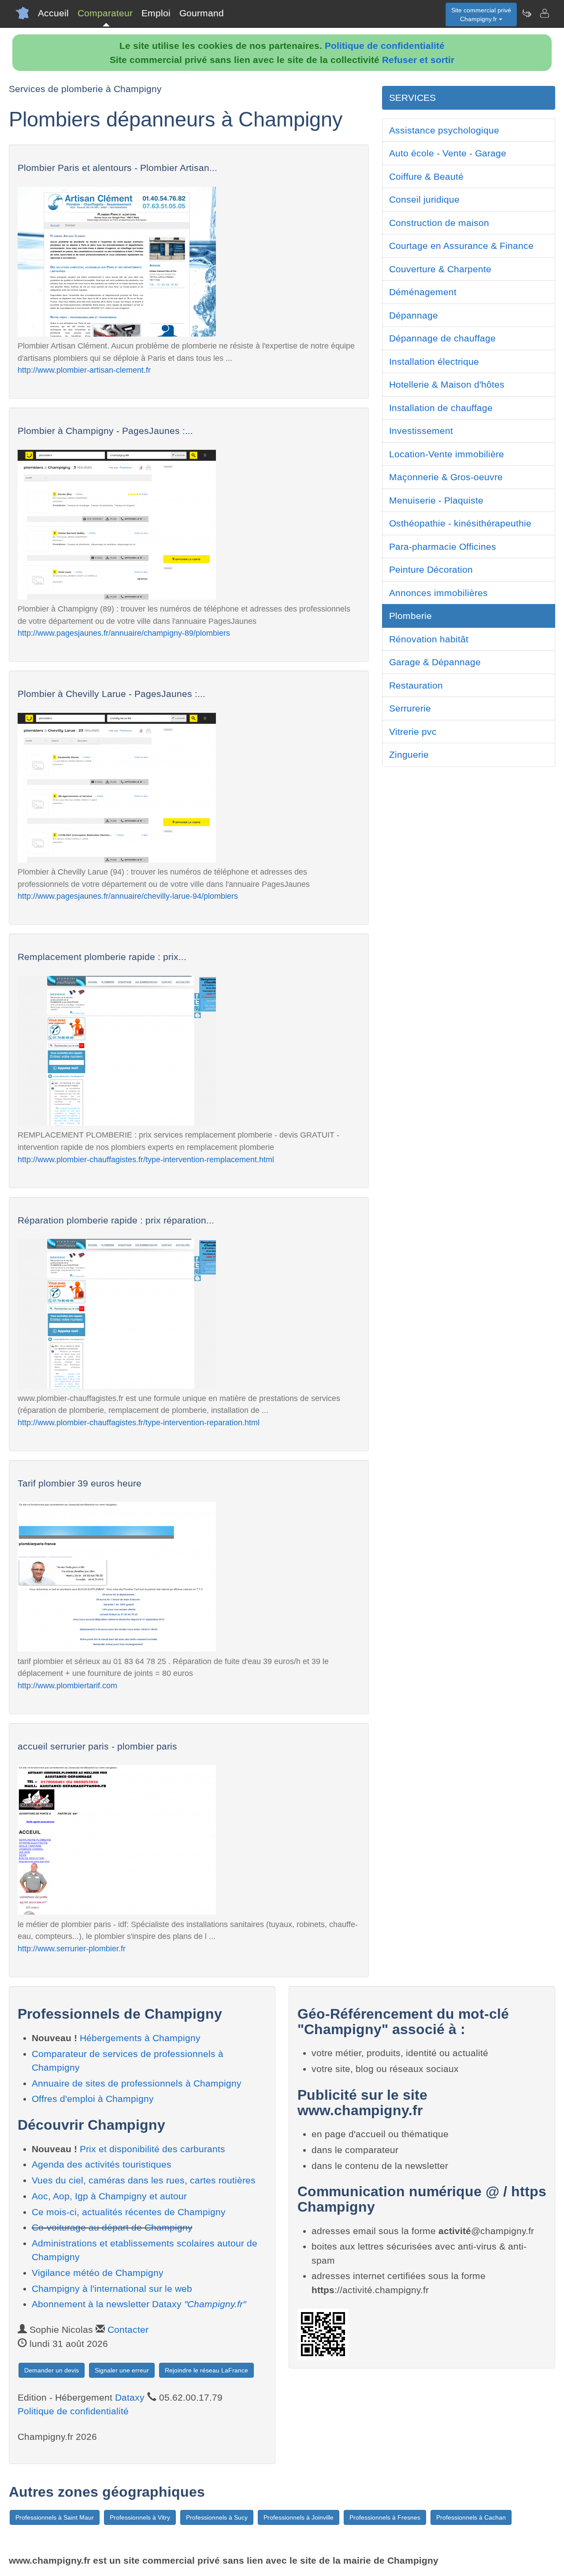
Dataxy (130, 2397)
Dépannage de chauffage (442, 338)
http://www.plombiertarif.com (67, 1685)
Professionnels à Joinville (299, 2517)
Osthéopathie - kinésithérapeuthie (460, 523)
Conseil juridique (424, 199)
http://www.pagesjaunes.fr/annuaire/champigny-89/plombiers (124, 633)
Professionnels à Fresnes (385, 2517)
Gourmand (202, 13)
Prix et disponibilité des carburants (152, 2149)
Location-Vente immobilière (447, 454)
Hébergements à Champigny (140, 2038)
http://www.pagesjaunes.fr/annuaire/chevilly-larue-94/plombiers (128, 896)
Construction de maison (439, 223)
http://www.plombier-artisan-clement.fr (84, 370)
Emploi (156, 13)
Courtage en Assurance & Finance (461, 246)
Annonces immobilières (438, 593)
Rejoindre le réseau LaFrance (206, 2370)
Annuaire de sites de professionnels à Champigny (137, 2083)
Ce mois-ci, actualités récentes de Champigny (129, 2212)
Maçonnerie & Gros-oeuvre (446, 477)
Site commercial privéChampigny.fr (481, 15)
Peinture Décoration (431, 569)
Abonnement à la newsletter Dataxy (139, 2304)
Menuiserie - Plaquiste (436, 500)
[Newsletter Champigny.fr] (527, 13)
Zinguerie (409, 754)
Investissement (421, 431)
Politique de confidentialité (385, 46)
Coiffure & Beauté (426, 176)
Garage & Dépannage (435, 662)
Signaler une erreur (122, 2370)
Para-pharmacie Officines (443, 547)
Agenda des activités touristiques (102, 2164)
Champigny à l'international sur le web (112, 2289)
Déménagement (423, 292)
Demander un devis (52, 2370)
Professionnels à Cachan (471, 2517)
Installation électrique (434, 361)
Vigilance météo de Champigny (98, 2273)
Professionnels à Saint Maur (55, 2517)
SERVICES (412, 98)
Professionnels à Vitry (140, 2517)
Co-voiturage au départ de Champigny (112, 2227)
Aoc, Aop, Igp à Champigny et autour (109, 2196)
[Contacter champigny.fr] (544, 13)
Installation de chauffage (441, 408)
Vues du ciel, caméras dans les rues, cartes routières (144, 2180)
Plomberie (410, 616)
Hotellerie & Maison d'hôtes (447, 384)
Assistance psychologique (444, 130)
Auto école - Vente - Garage (448, 153)
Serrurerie (410, 708)
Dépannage (414, 315)
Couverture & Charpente (440, 269)
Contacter (128, 2330)
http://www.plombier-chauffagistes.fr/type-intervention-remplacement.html (146, 1159)
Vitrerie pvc (413, 732)
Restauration (416, 685)
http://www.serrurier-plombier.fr (72, 1948)
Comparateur (105, 13)
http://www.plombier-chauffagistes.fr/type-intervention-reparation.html (139, 1422)
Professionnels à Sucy (217, 2517)
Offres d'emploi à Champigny (93, 2099)
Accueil (53, 13)
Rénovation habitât (429, 639)
